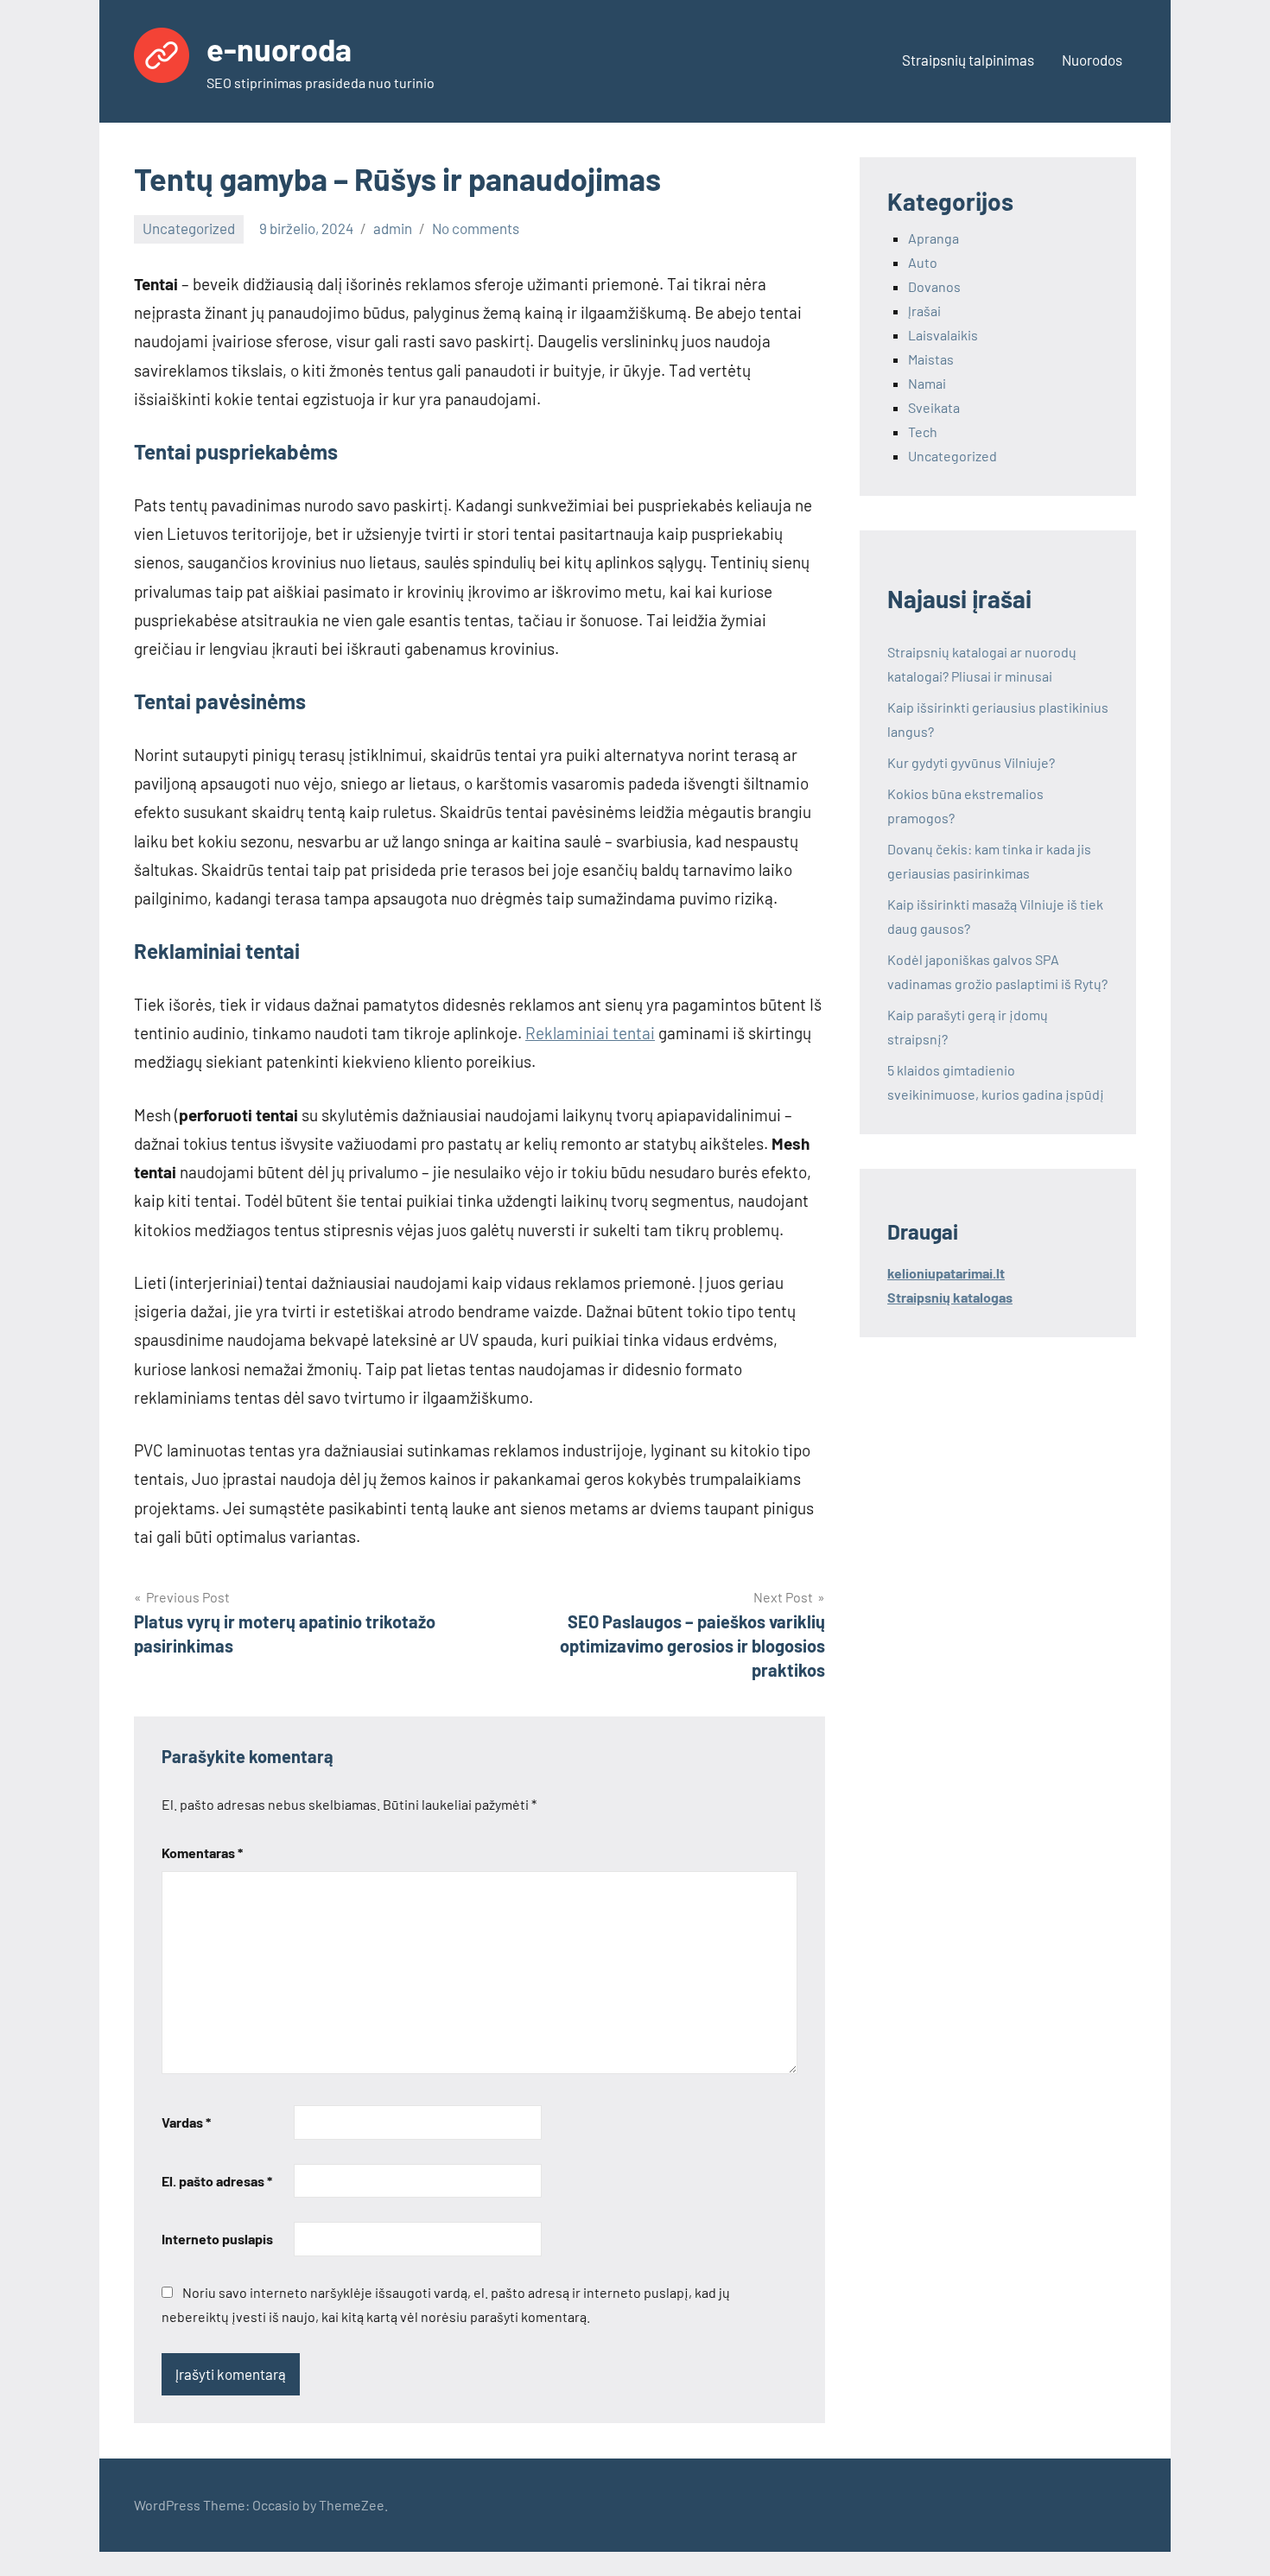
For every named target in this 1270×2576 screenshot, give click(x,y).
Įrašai (924, 311)
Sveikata (934, 407)
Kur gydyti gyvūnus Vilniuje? (971, 762)
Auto (923, 262)
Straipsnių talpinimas (968, 60)
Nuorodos (1092, 60)
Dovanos (934, 286)
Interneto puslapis (217, 2239)
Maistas (931, 359)
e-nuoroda (279, 49)
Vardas (186, 2122)
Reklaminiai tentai (590, 1033)
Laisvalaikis (943, 335)
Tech (923, 431)
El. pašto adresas (217, 2181)
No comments (476, 228)
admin (393, 228)
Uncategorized (189, 228)
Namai (927, 383)
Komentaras (202, 1853)
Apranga (933, 238)
